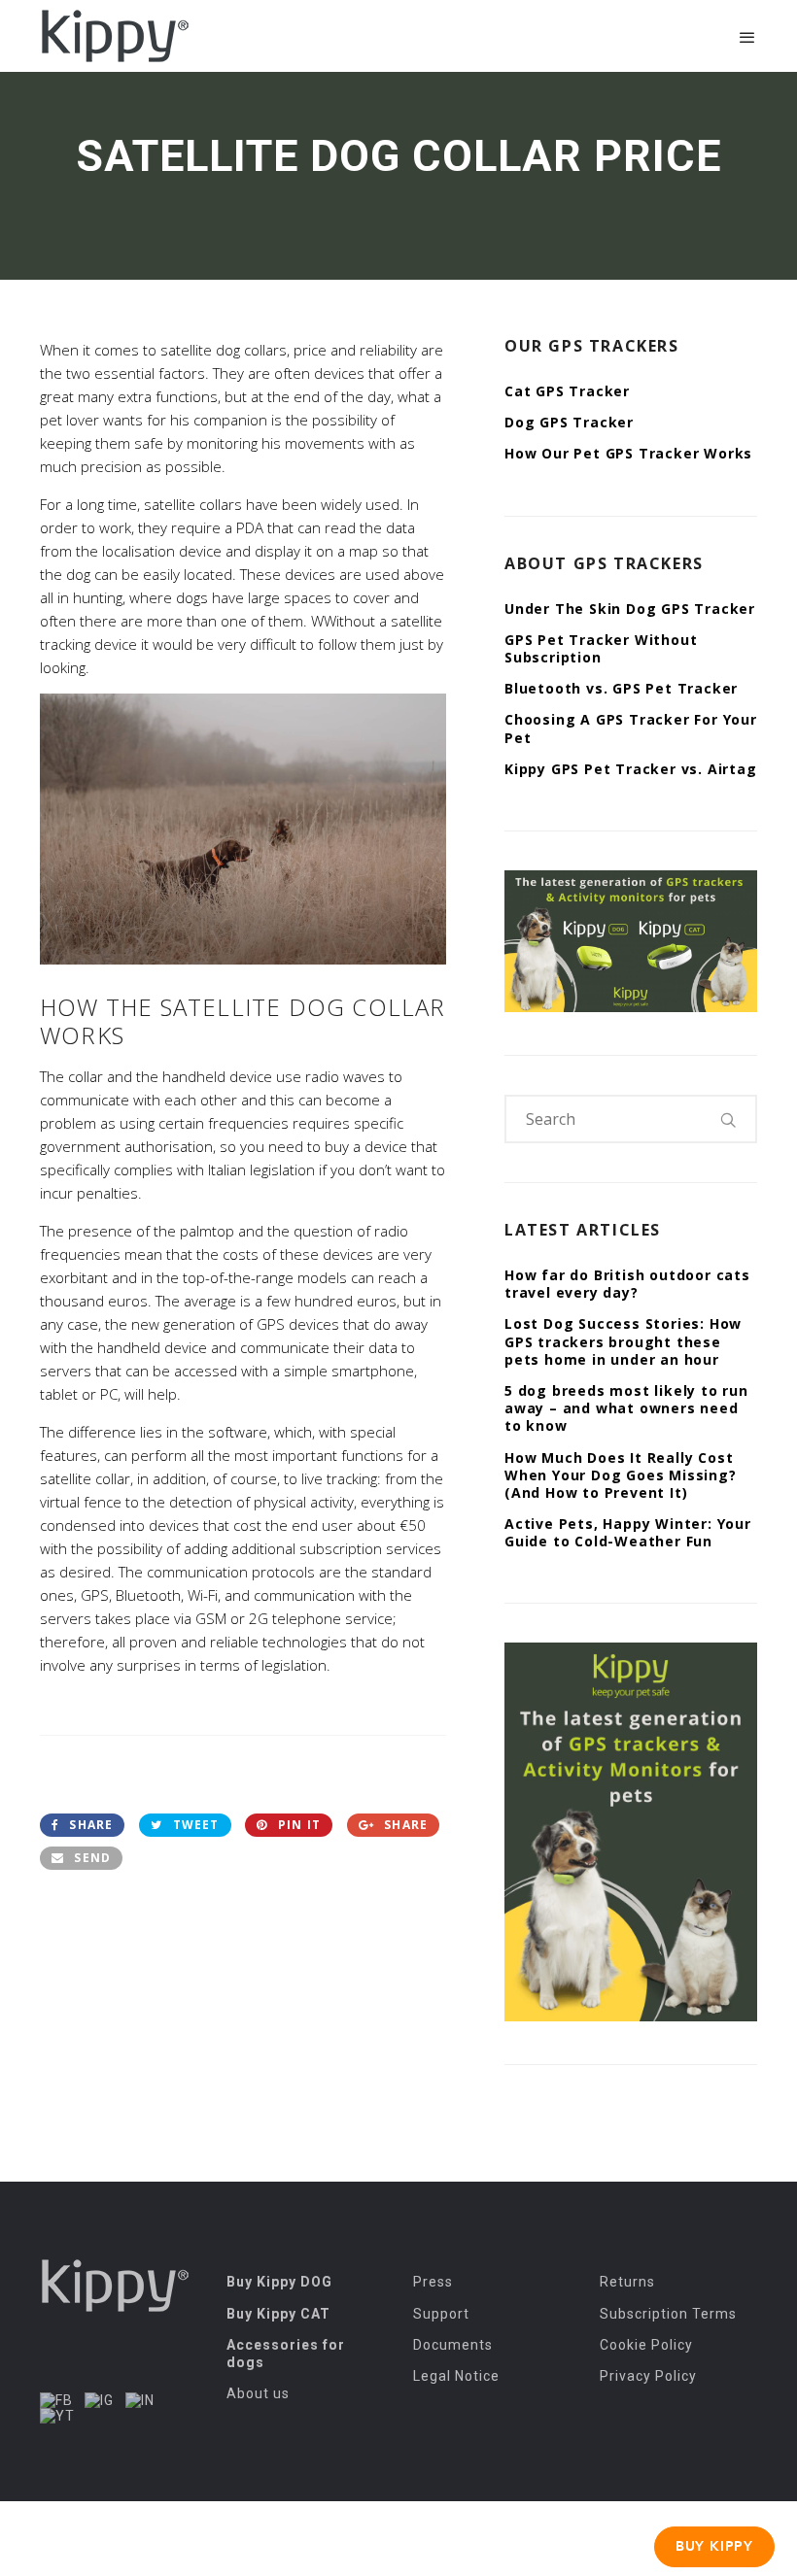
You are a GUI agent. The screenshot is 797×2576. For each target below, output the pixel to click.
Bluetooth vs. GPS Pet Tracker (621, 688)
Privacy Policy (648, 2376)
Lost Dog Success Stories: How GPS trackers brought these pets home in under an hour (623, 1341)
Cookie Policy (646, 2345)
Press (433, 2282)
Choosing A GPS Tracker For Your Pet (631, 728)
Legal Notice (456, 2376)
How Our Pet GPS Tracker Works (628, 453)
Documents (453, 2345)
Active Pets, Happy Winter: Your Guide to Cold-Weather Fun (628, 1532)
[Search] (729, 1119)
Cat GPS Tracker (567, 391)
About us (258, 2393)
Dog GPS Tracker (569, 422)
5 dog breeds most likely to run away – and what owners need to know (626, 1408)
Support (441, 2314)
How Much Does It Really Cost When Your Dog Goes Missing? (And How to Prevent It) (621, 1475)
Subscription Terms (668, 2314)
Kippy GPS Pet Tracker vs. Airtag (631, 769)
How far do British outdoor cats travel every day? (627, 1284)
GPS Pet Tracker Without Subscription (601, 648)
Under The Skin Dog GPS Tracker (630, 609)
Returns (627, 2282)
